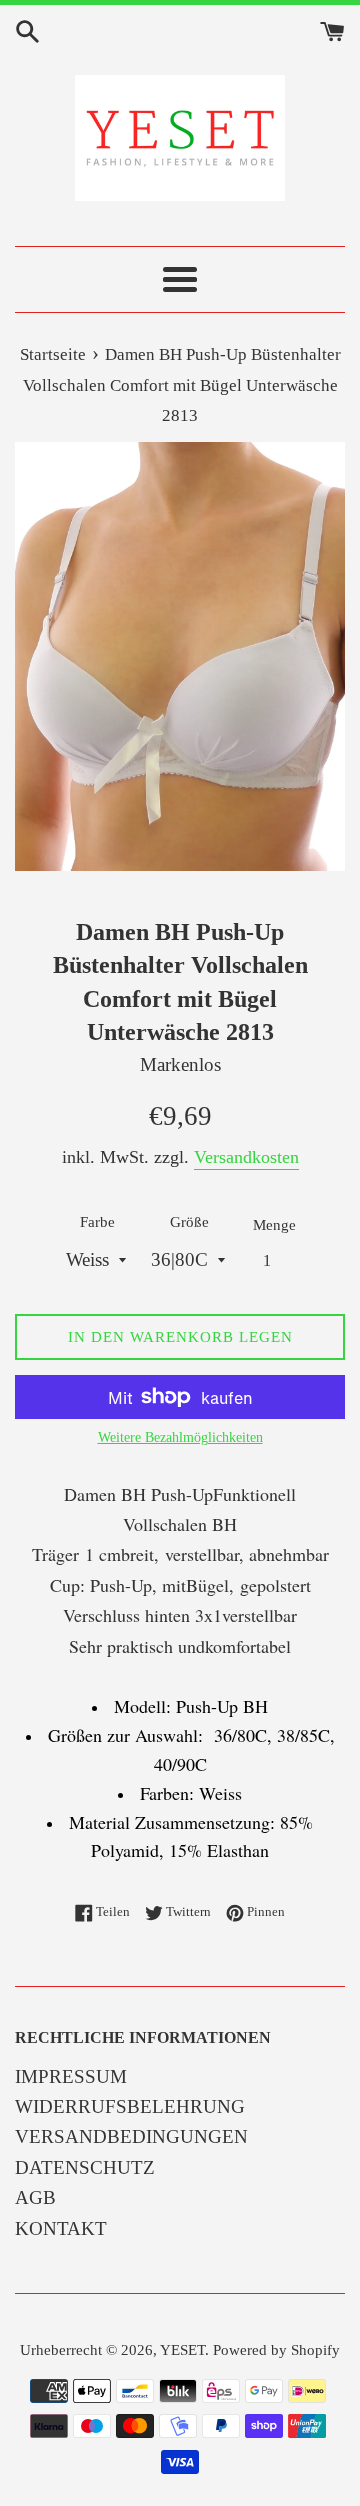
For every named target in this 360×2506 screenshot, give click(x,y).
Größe (189, 1221)
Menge (274, 1224)
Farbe (97, 1221)
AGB (35, 2197)
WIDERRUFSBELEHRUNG (130, 2106)
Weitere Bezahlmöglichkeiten (180, 1437)
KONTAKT (61, 2228)
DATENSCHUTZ (85, 2167)
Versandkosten (246, 1157)
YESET (182, 2349)
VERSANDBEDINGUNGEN (131, 2136)
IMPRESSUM (71, 2076)
